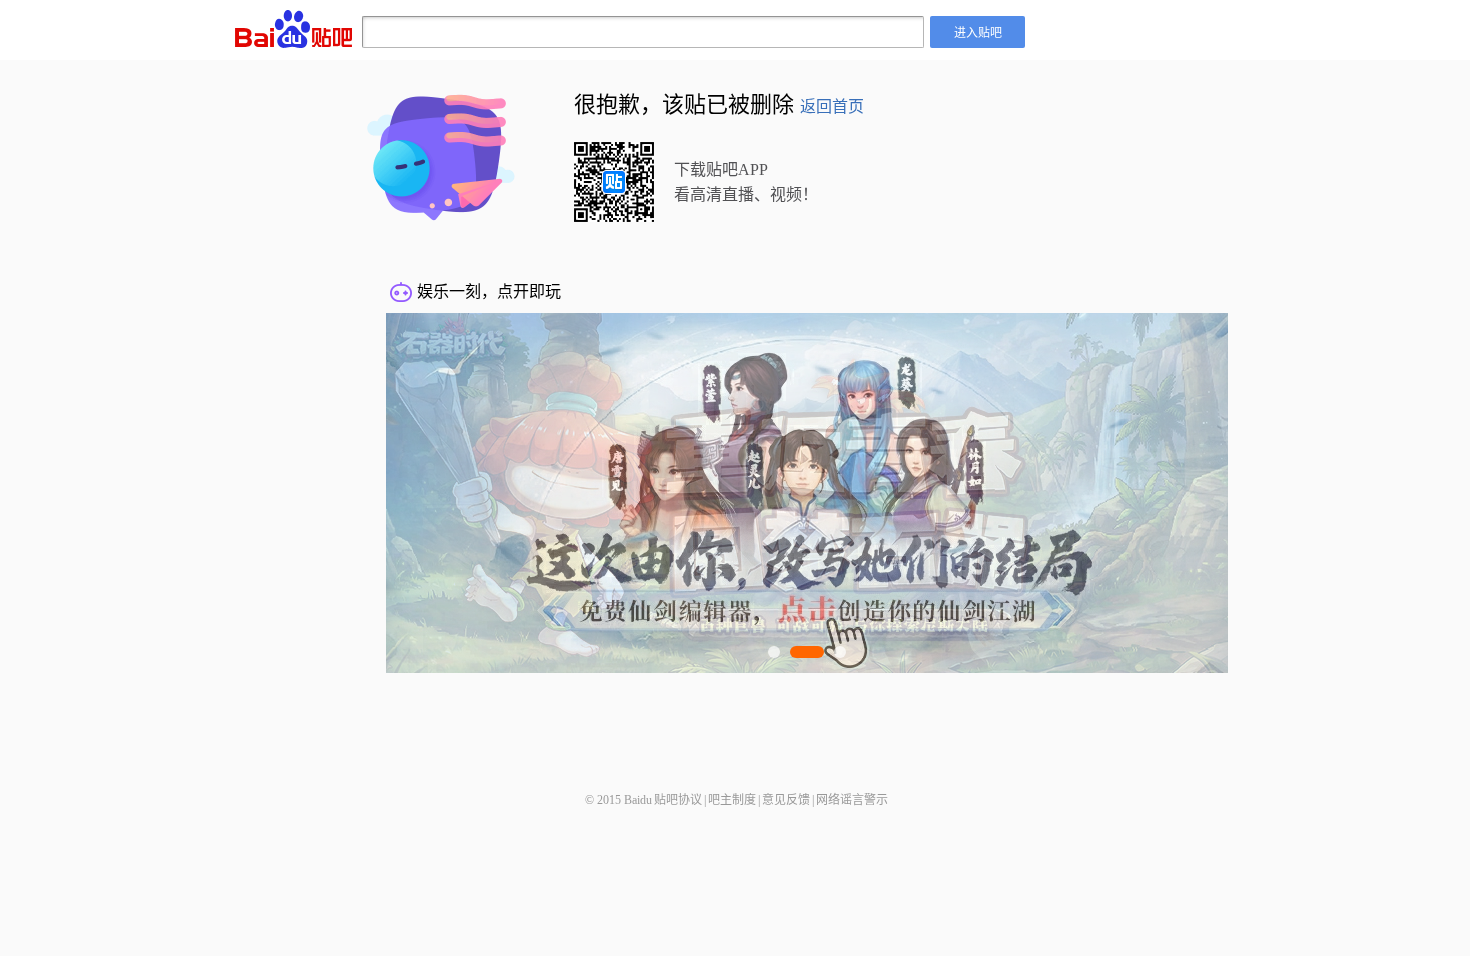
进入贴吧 (978, 31)
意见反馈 (786, 800)
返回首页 (832, 106)
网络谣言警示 (852, 800)
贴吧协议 (678, 800)
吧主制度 (732, 800)
